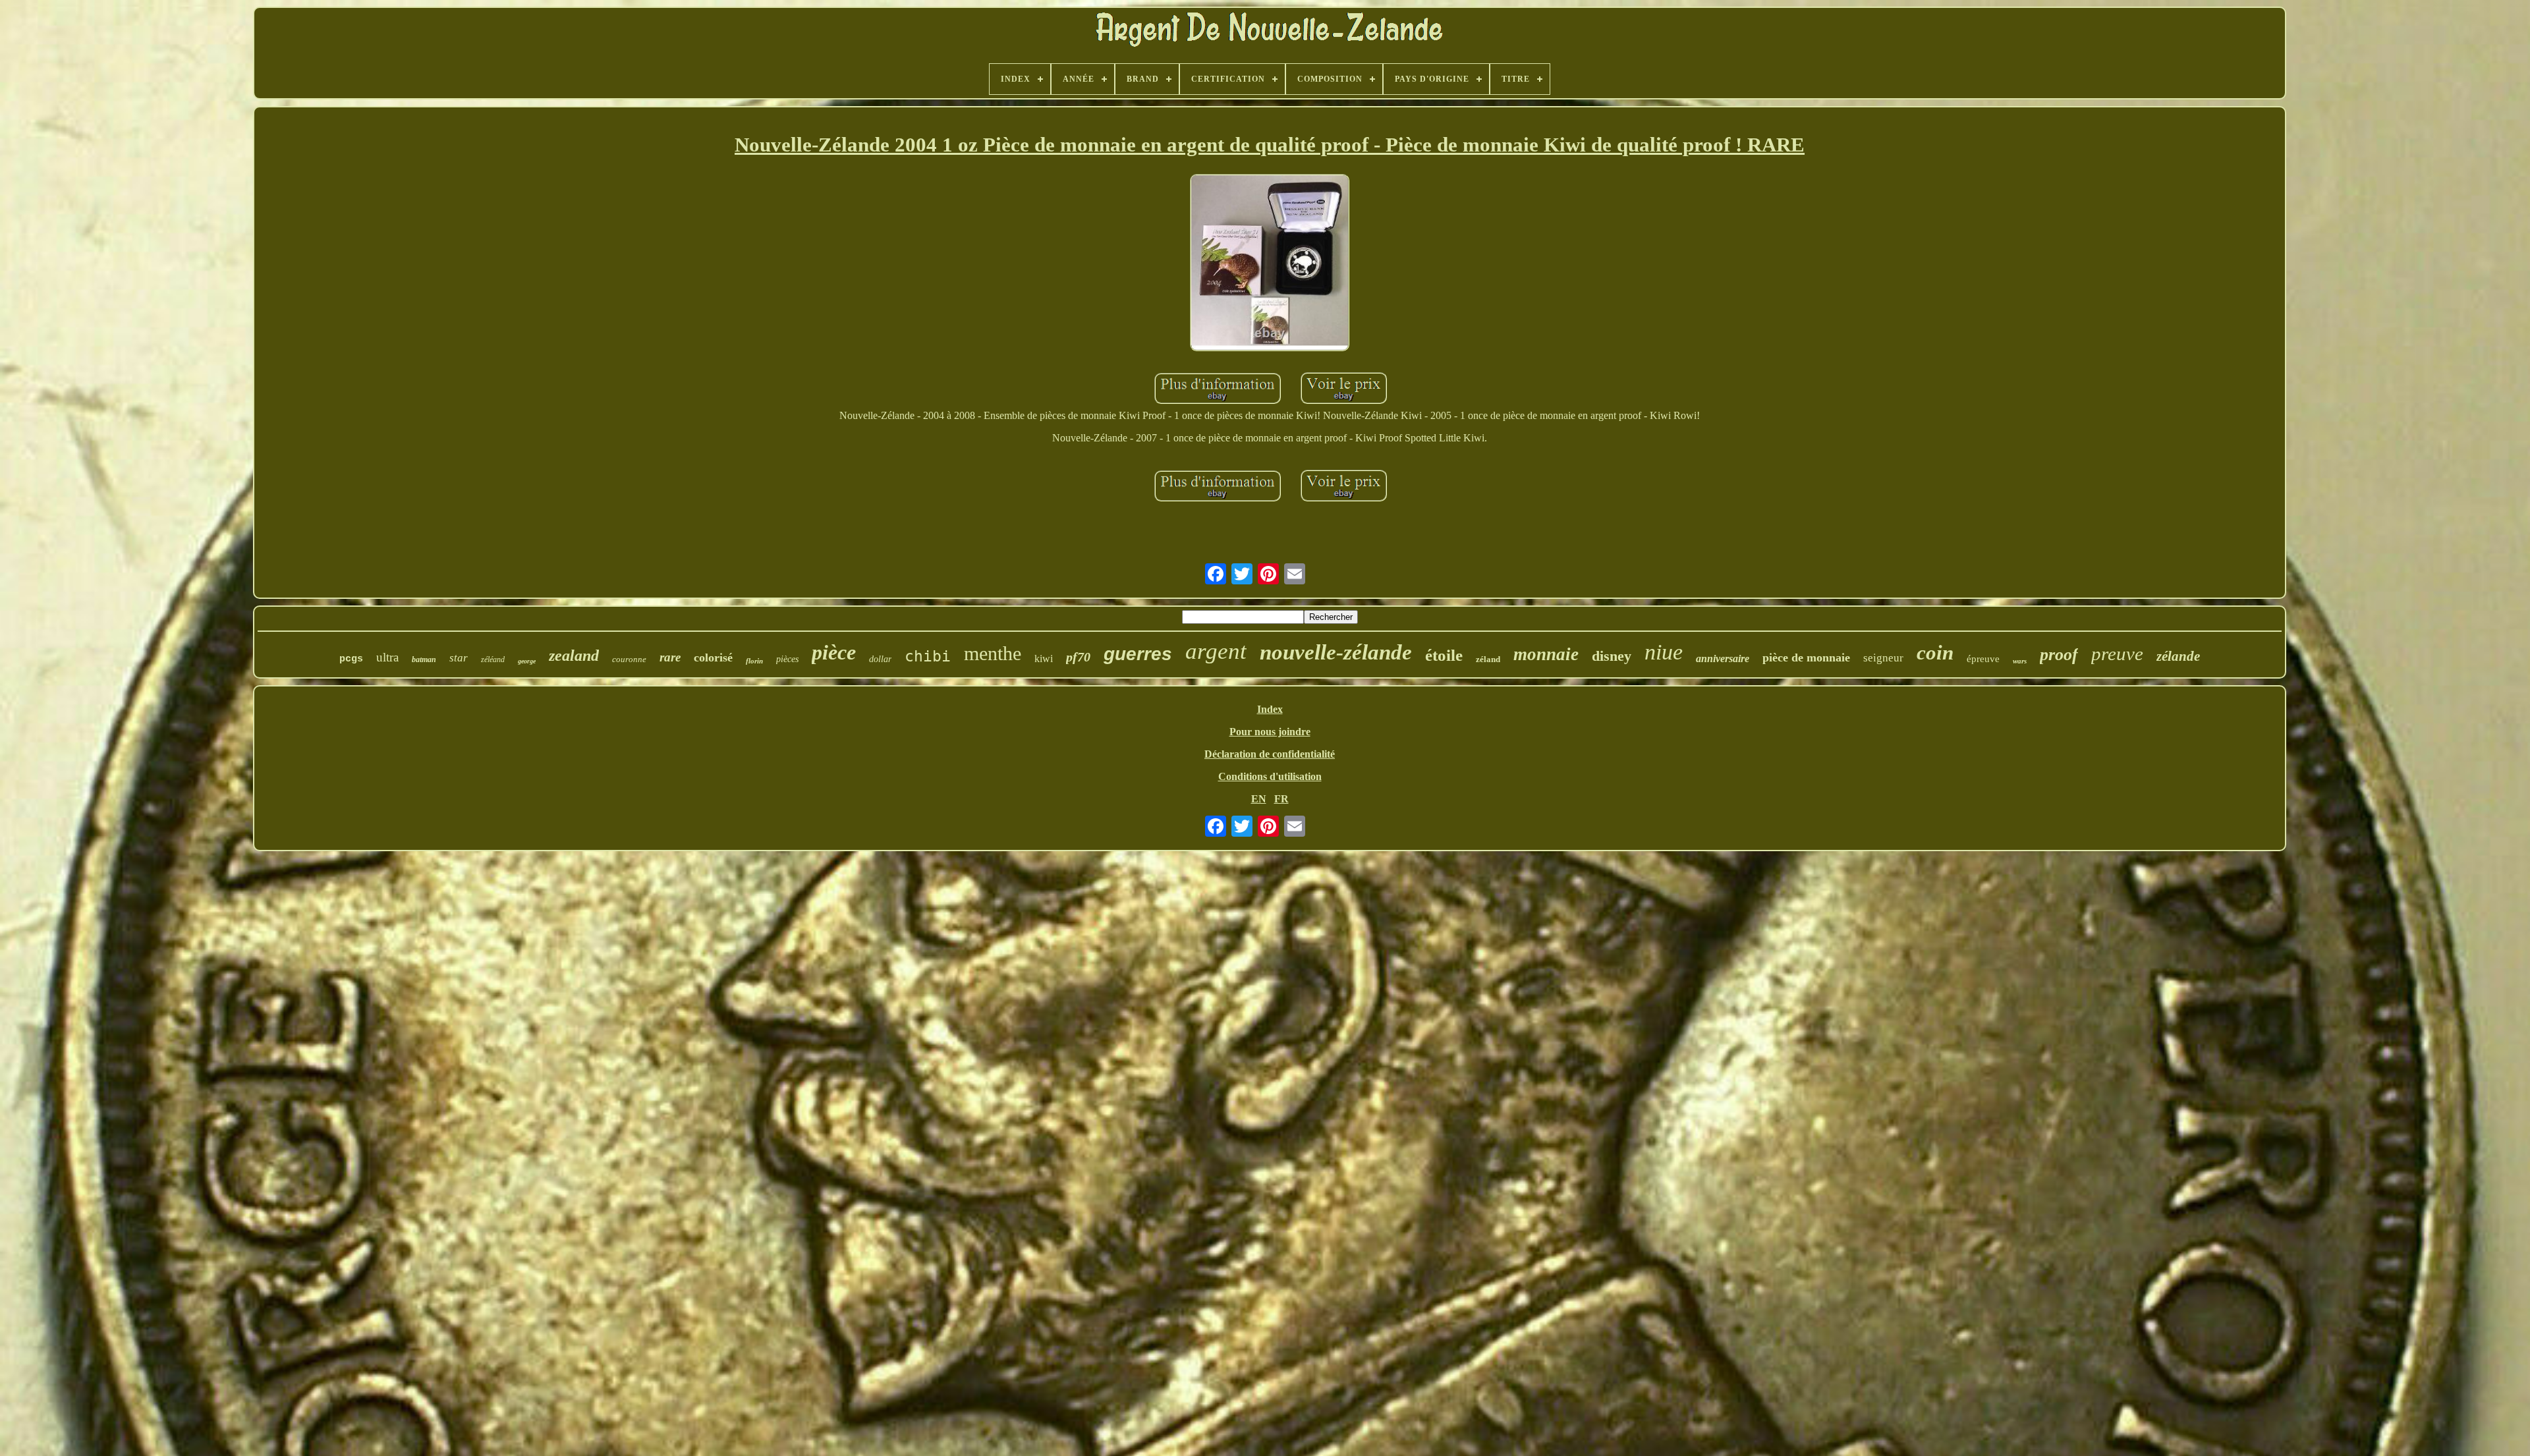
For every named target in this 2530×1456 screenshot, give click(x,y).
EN (1259, 799)
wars (2020, 661)
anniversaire (1723, 658)
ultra (387, 657)
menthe (993, 653)
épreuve (1983, 659)
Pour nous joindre (1270, 732)
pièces (787, 659)
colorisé (713, 658)
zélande (2178, 656)
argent (1216, 651)
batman (424, 659)
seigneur (1883, 658)
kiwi (1044, 658)
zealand (574, 656)
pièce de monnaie (1806, 658)
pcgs (351, 659)
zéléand (493, 659)
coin (1935, 653)
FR (1281, 799)
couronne (629, 659)
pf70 (1078, 657)
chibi (928, 656)
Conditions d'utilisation (1270, 776)
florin (754, 661)
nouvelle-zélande (1336, 652)
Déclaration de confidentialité (1270, 754)
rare (670, 657)
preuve (2117, 654)
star (459, 658)
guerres (1138, 654)
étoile (1444, 655)
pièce (834, 652)
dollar (880, 659)
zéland (1488, 659)
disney (1612, 656)
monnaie (1546, 654)
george (527, 661)
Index (1270, 709)
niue (1664, 652)
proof (2059, 655)
